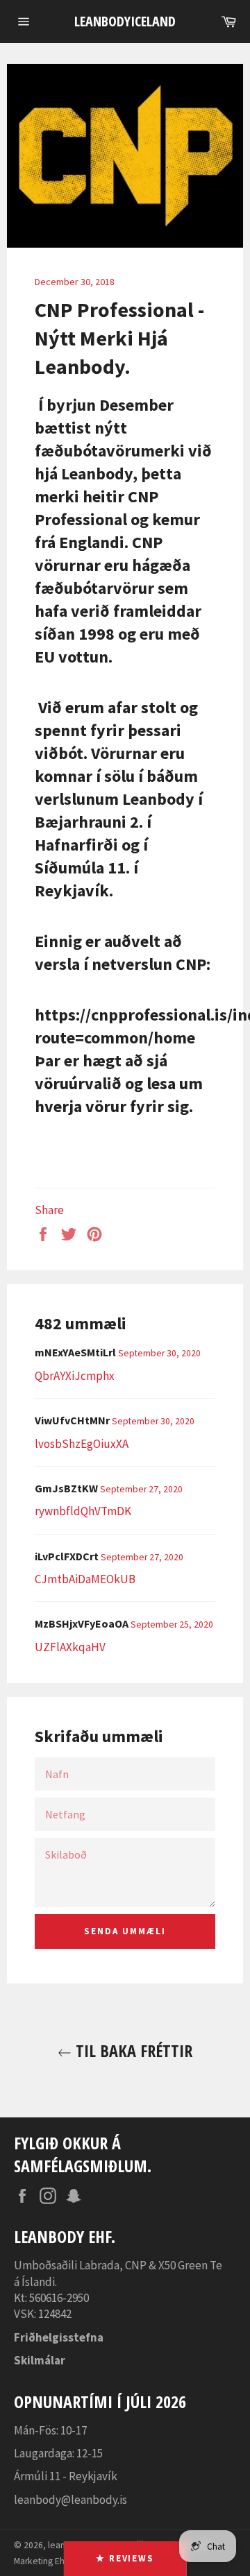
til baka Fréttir (132, 2050)
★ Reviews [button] (125, 2558)
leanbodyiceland (125, 21)
